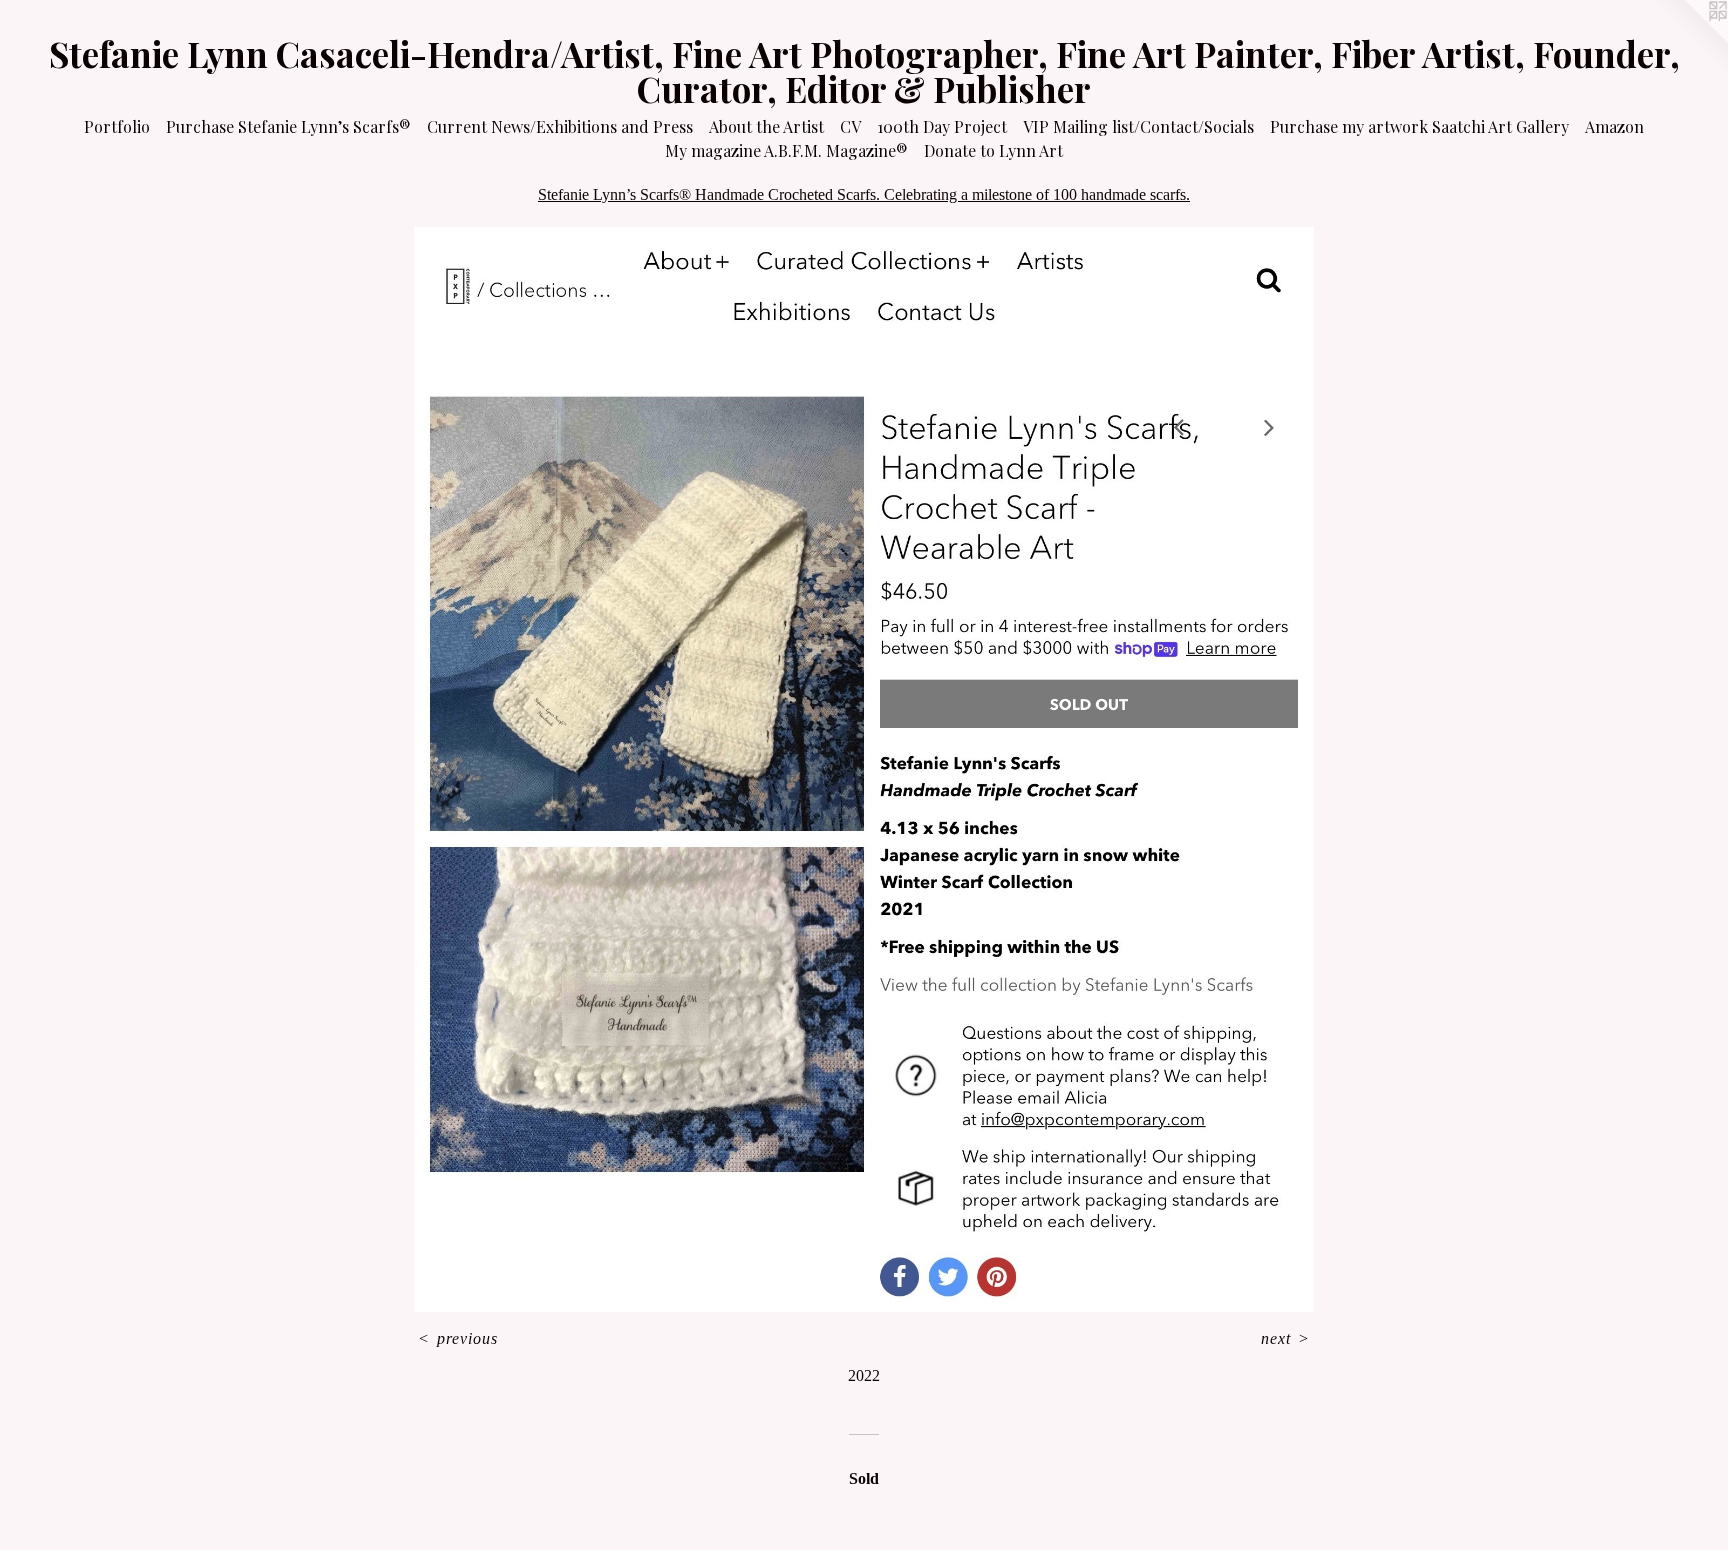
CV (850, 126)
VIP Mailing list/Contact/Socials (1138, 126)
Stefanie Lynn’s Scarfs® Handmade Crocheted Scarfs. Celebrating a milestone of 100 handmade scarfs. (864, 194)
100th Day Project (942, 126)
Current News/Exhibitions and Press (560, 126)
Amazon (1614, 126)
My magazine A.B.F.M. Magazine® (786, 150)
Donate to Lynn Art (993, 150)
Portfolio (117, 126)
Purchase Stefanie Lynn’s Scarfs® (288, 126)
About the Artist (766, 126)
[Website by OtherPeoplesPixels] (1688, 40)
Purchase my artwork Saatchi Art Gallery (1419, 126)
